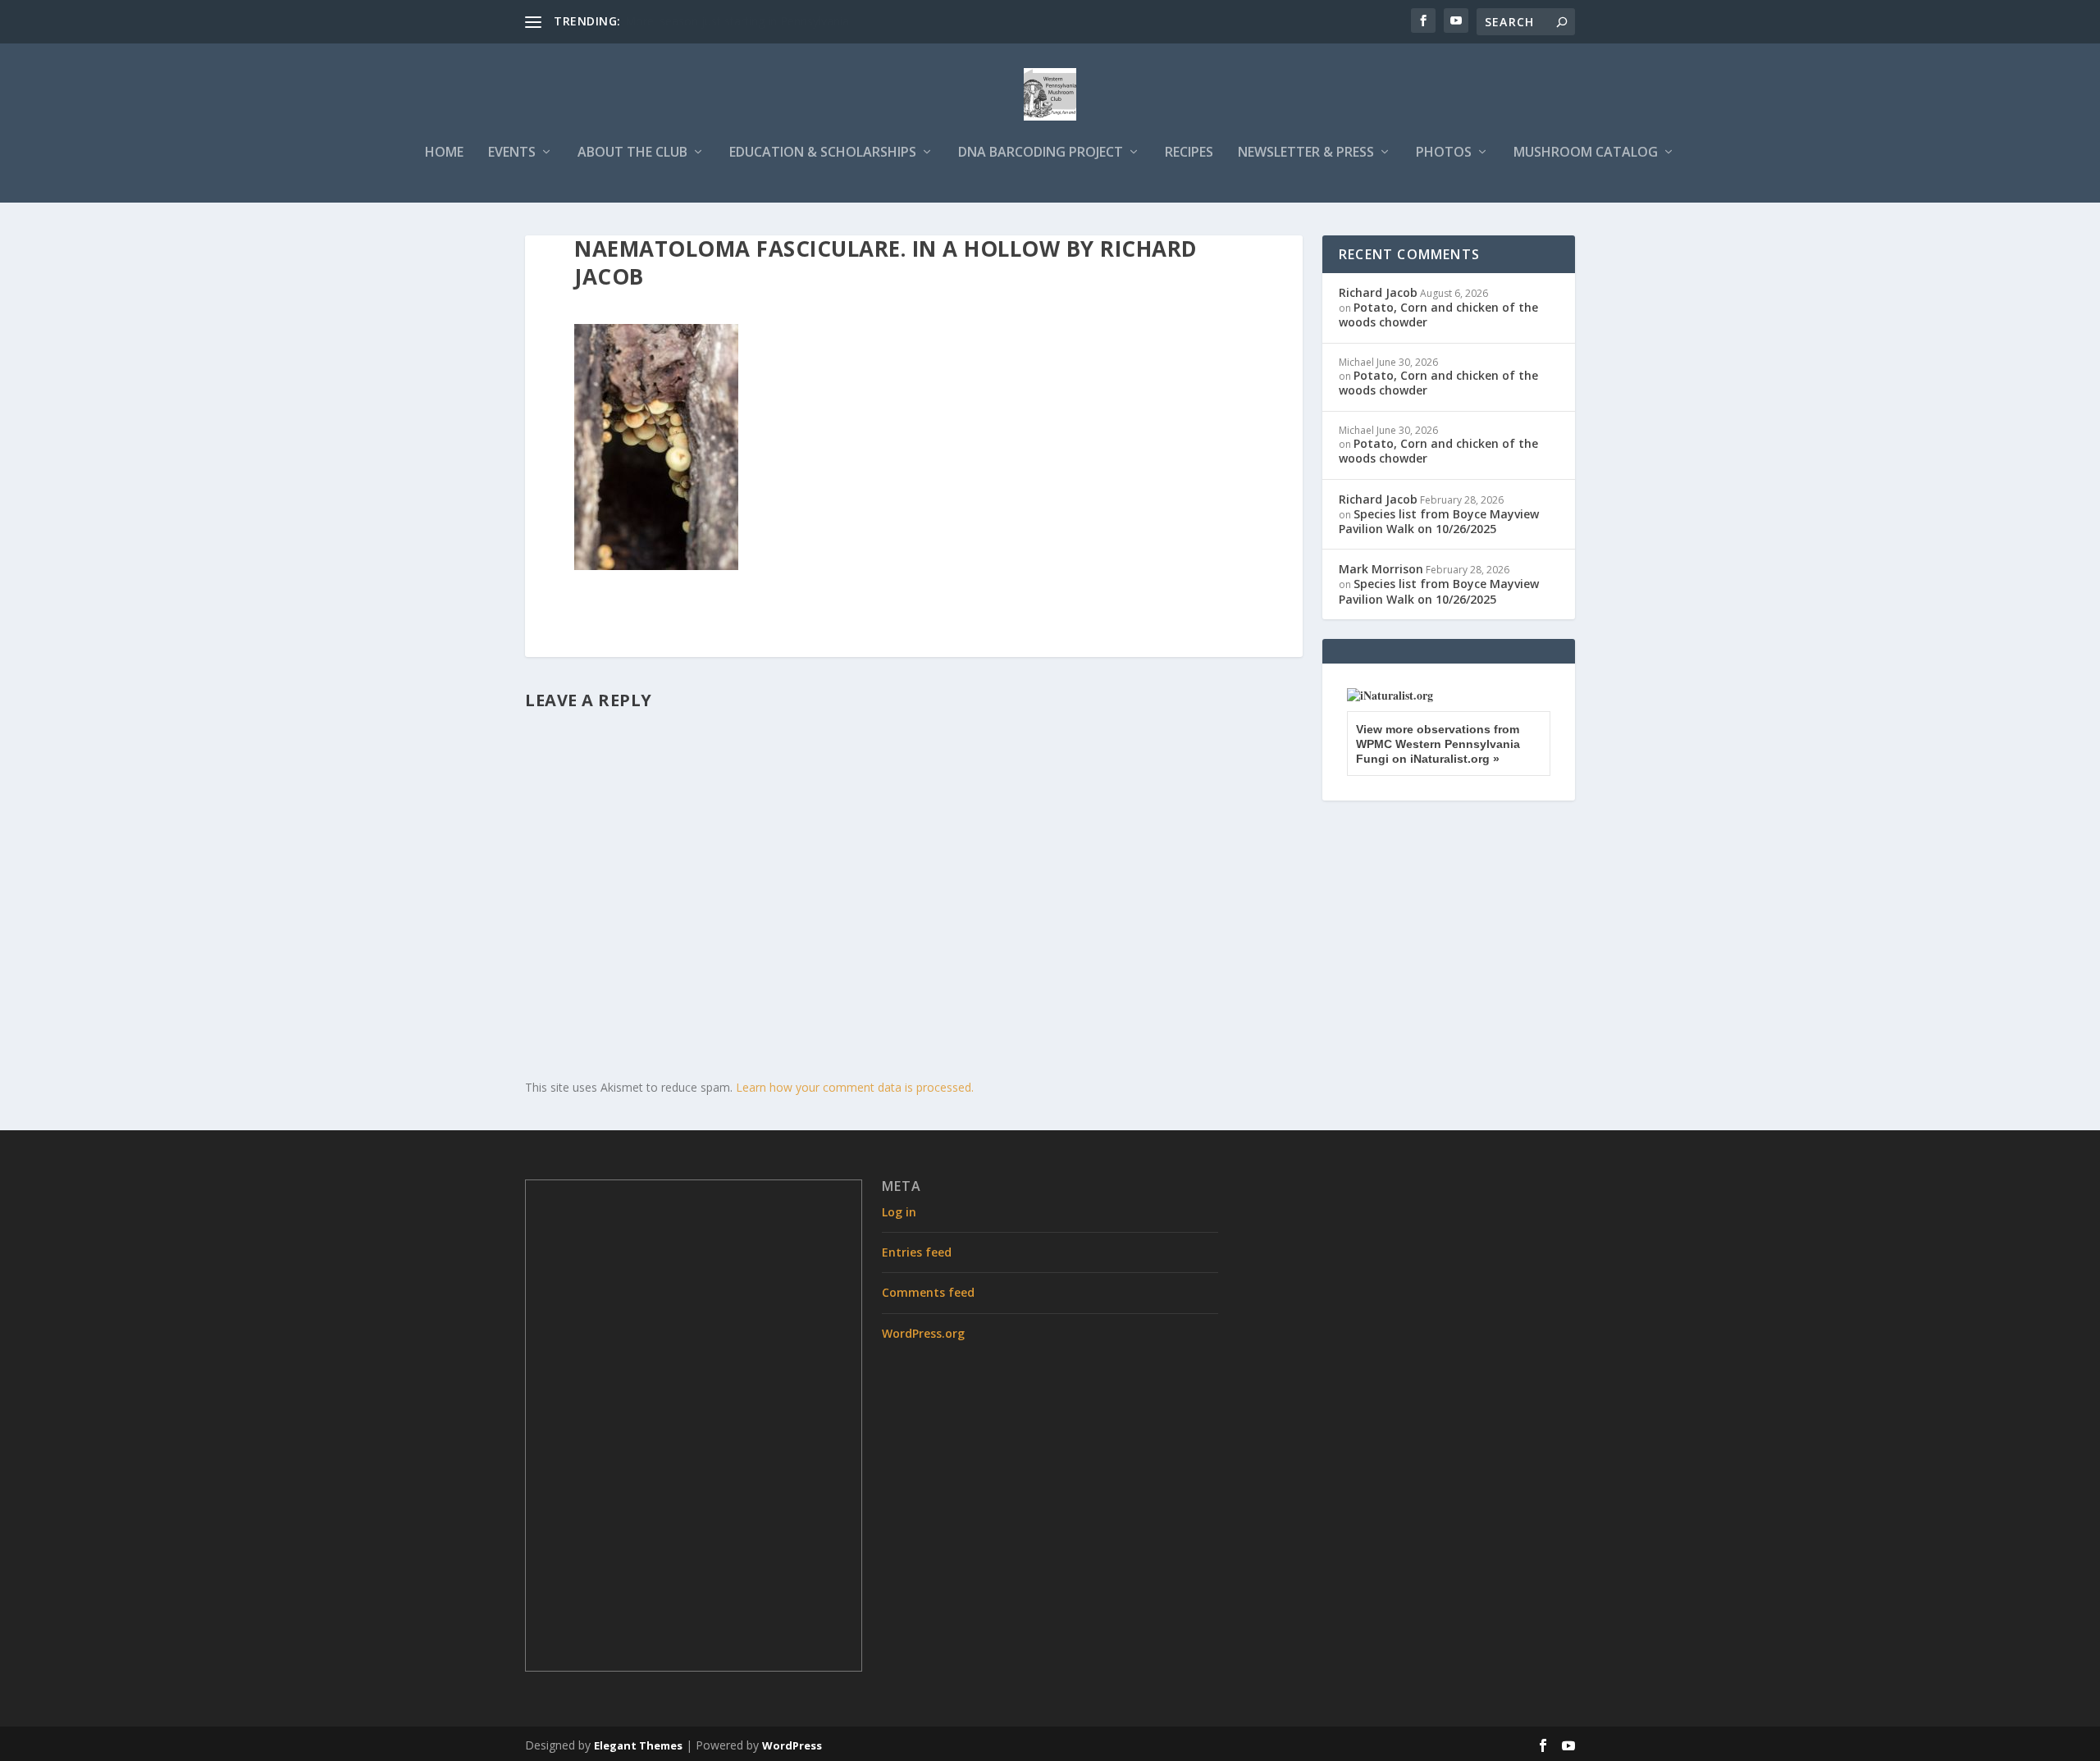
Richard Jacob (1378, 292)
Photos (1444, 153)
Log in (899, 1212)
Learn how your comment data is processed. (855, 1087)
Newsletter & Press (1306, 153)
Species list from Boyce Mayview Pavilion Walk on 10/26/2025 (1439, 521)
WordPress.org (923, 1333)
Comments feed (928, 1292)
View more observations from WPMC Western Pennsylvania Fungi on (1438, 744)
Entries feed (917, 1252)
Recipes (1189, 153)
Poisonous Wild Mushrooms (700, 21)
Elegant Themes (638, 1745)
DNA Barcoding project (1041, 153)
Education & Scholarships (823, 153)
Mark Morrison (1381, 569)
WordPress (792, 1745)
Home (444, 153)
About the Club (632, 153)
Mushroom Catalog (1586, 153)
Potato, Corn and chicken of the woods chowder (1438, 315)
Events (512, 153)
